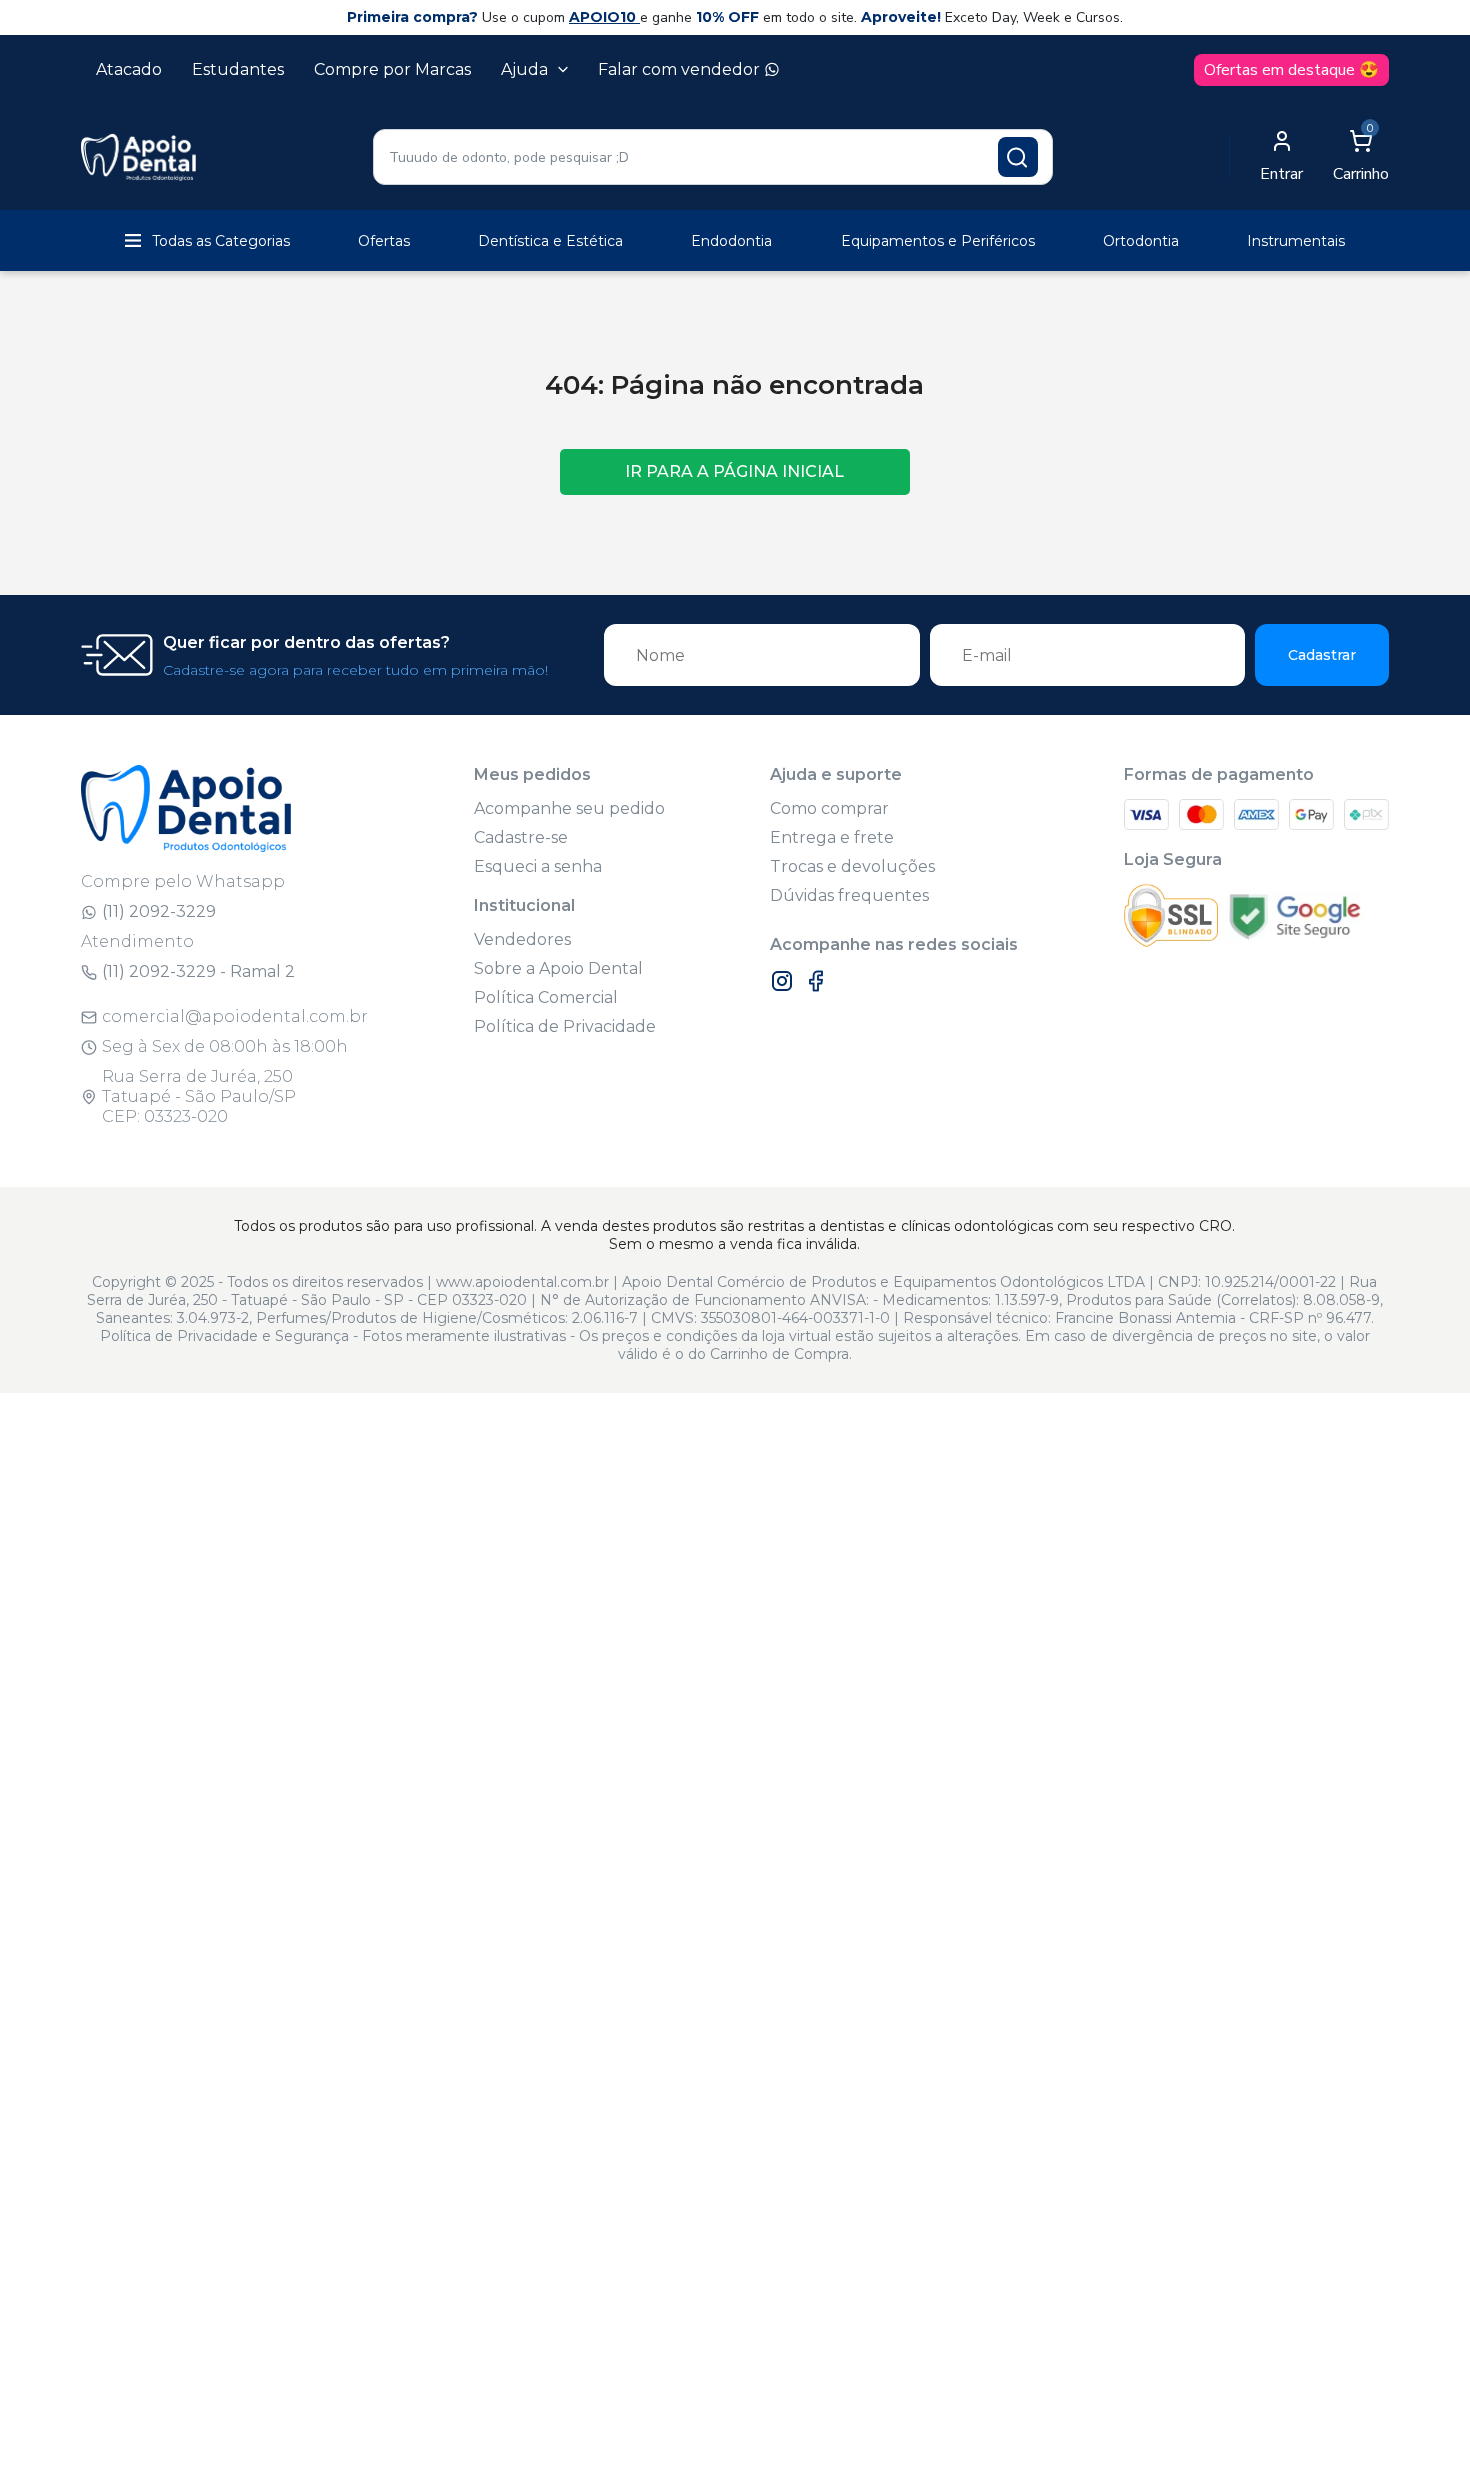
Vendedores (522, 939)
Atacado (129, 69)
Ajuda (524, 69)
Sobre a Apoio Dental (558, 968)
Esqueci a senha (538, 866)
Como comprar (829, 808)
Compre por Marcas (392, 69)
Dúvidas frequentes (849, 895)
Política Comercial (546, 997)
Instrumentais (1296, 241)
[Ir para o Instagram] (782, 981)
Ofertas (384, 241)
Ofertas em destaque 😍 (1291, 70)
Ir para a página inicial (734, 471)
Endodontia (731, 241)
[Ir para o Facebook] (816, 981)
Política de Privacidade (565, 1026)
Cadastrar (1322, 655)
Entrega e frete (832, 837)
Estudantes (238, 69)
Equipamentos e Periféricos (938, 241)
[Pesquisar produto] (1018, 157)
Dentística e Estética (550, 241)
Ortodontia (1141, 241)
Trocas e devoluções (852, 866)
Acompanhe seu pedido (569, 808)
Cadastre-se (521, 837)
